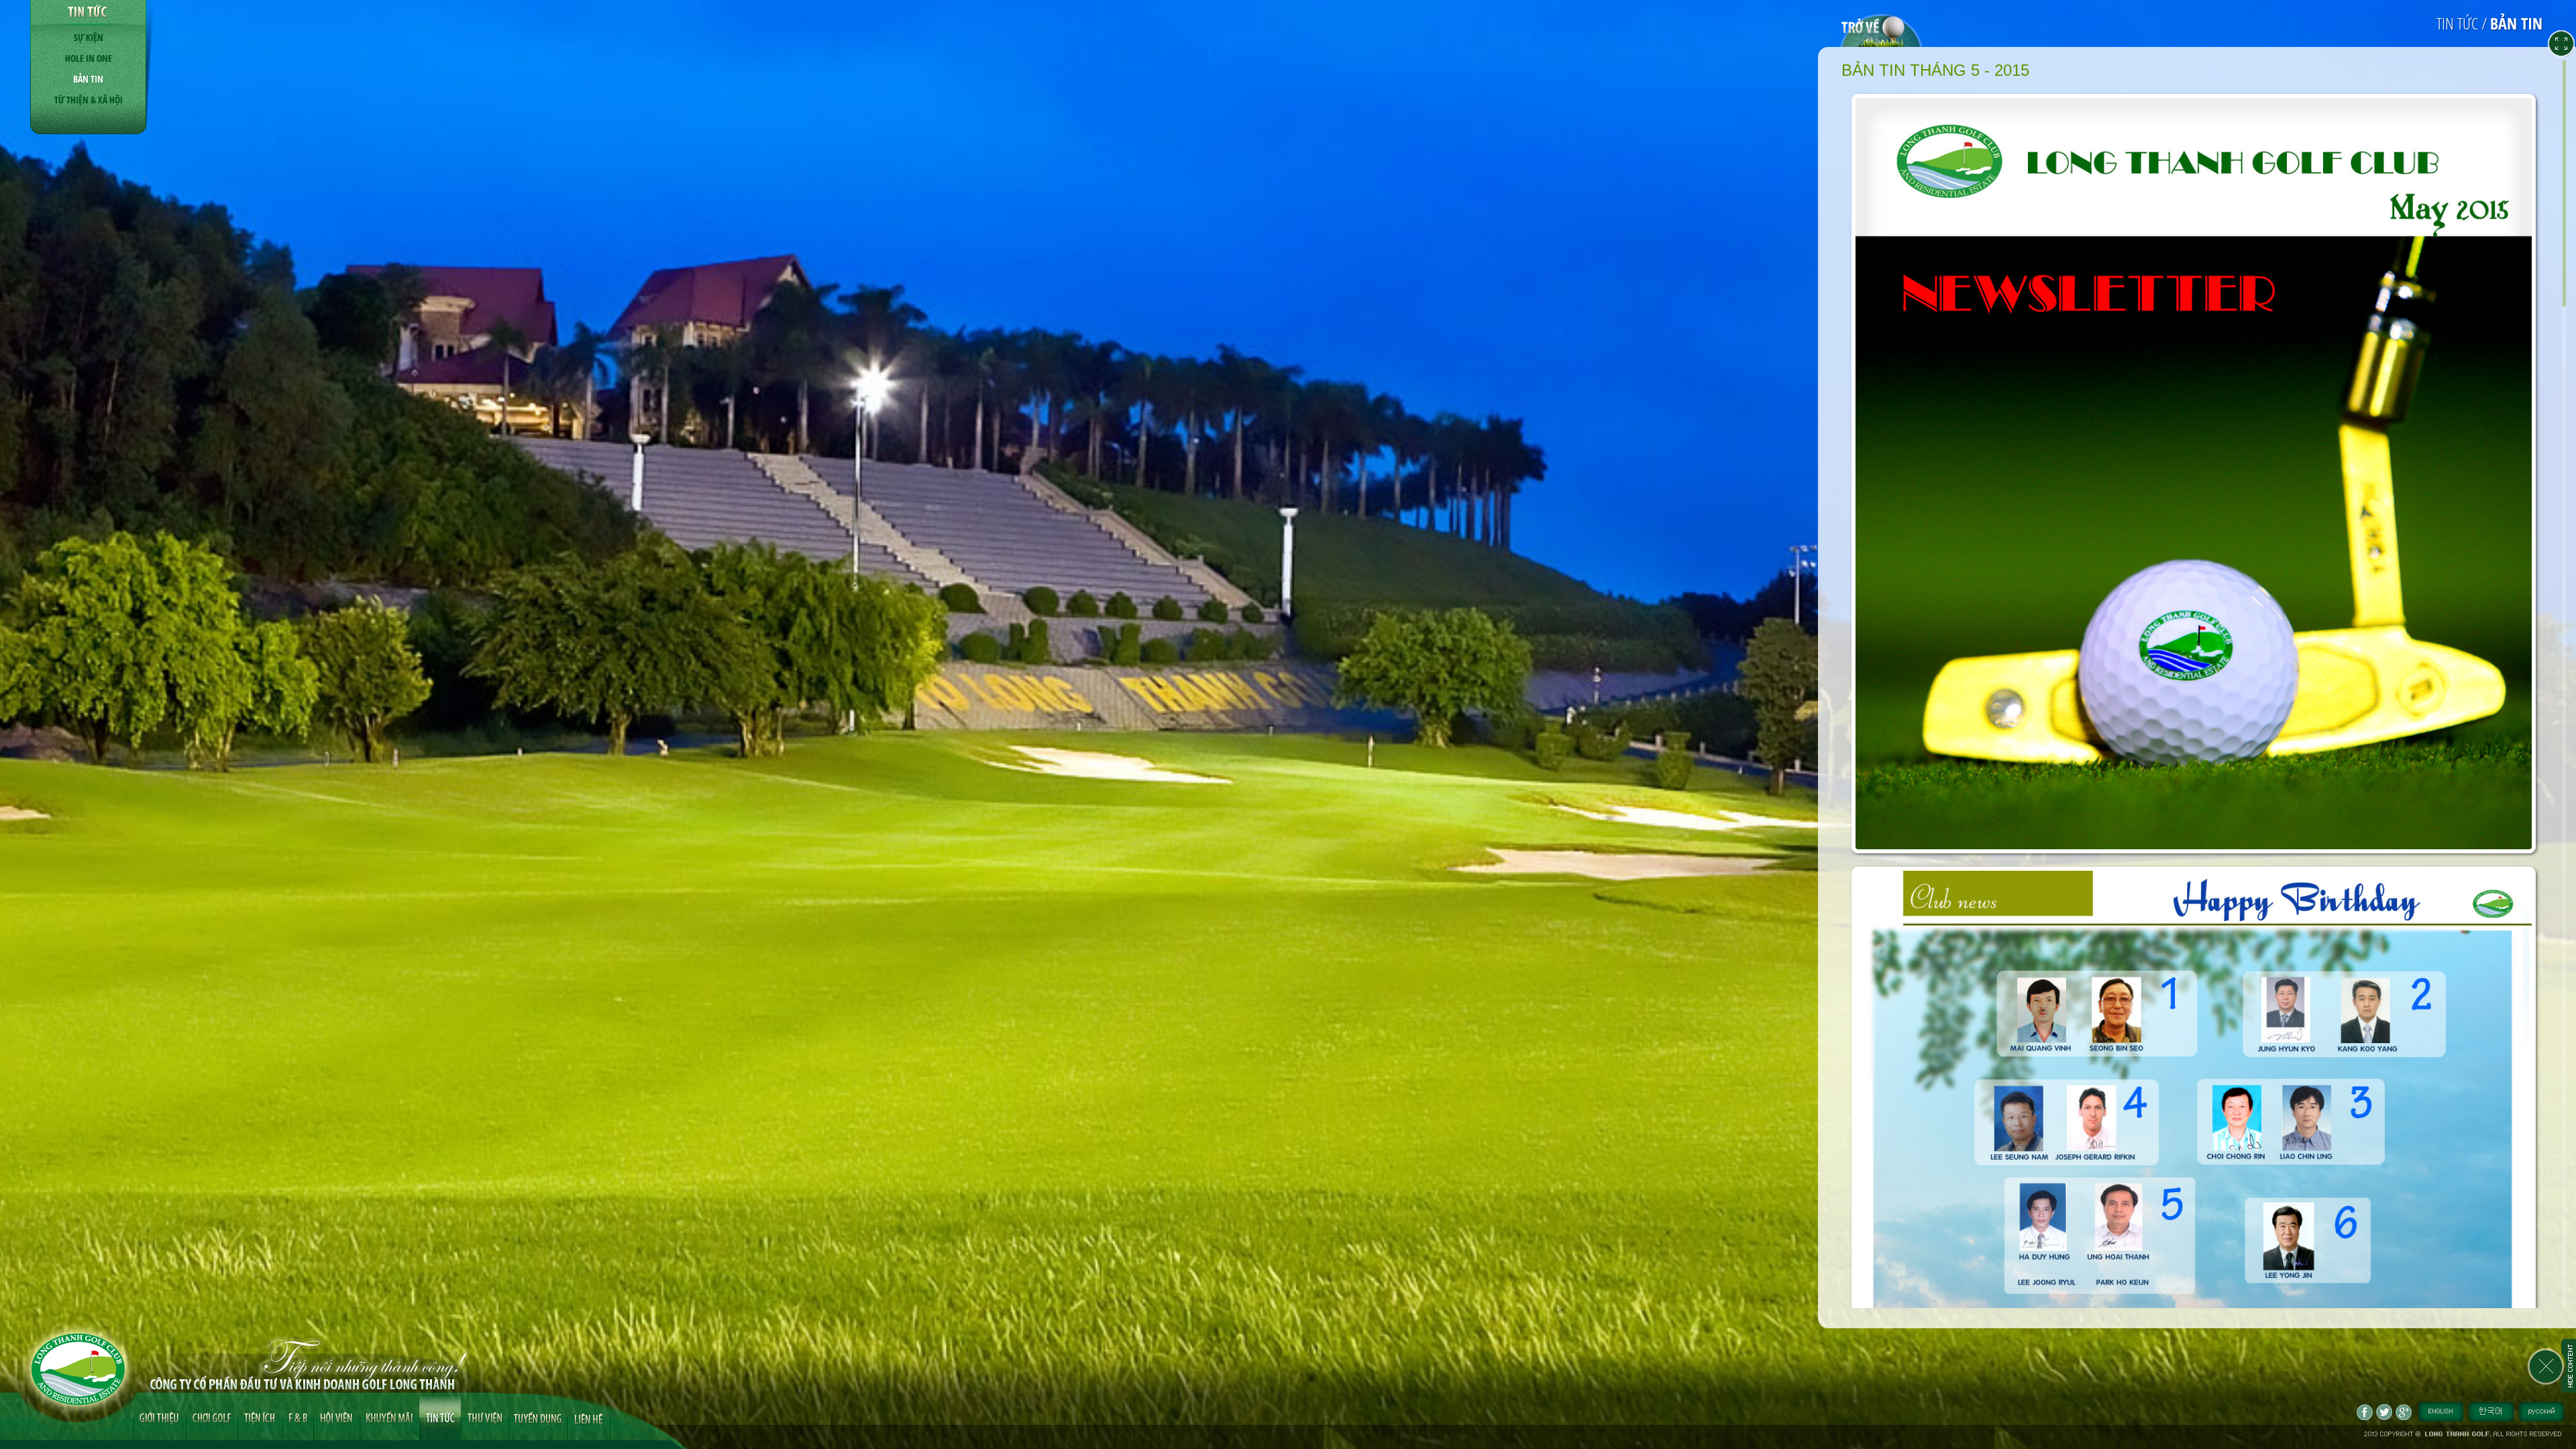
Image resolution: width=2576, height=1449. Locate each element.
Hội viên (336, 1416)
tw (2384, 1412)
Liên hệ (588, 1418)
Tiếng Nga (2541, 1412)
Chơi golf (212, 1416)
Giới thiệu (159, 1416)
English (2441, 1412)
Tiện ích (260, 1416)
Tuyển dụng (538, 1416)
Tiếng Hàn (2491, 1412)
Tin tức (440, 1416)
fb (2365, 1412)
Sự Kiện (89, 37)
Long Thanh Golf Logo (78, 1369)
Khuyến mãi (389, 1416)
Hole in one (89, 58)
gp (2404, 1412)
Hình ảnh (485, 1416)
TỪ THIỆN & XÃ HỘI (89, 100)
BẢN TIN (88, 79)
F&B (298, 1416)
